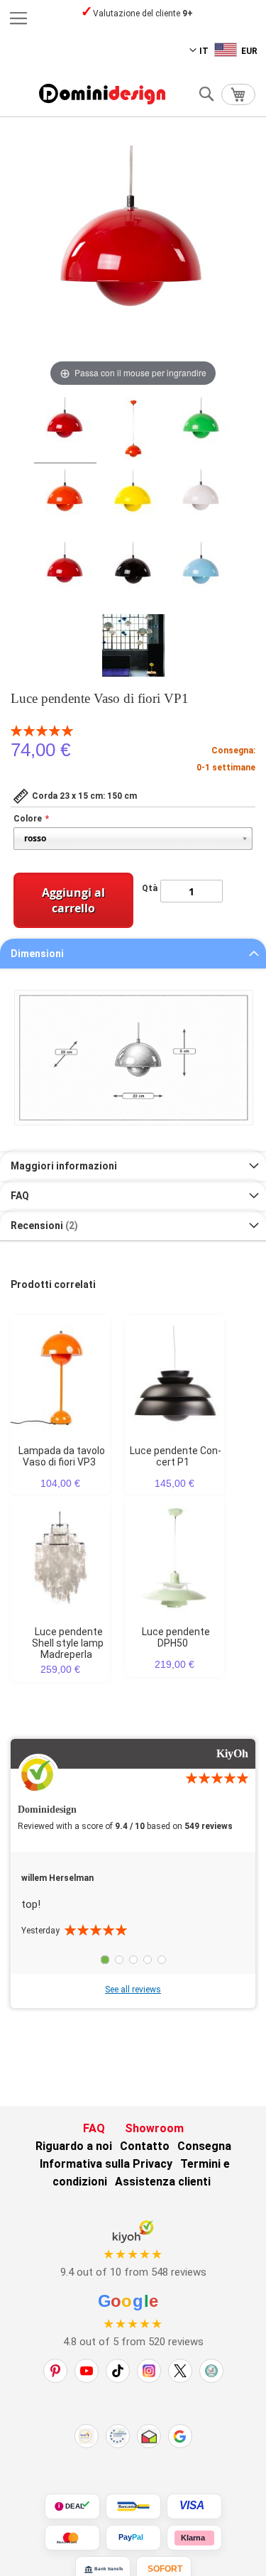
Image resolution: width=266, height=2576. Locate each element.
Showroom (154, 2128)
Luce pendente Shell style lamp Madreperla (68, 1643)
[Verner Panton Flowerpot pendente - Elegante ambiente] (133, 648)
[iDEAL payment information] (72, 2506)
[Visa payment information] (194, 2506)
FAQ (20, 1196)
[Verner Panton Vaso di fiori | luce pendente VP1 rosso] (65, 430)
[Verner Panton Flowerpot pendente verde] (201, 430)
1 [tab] (105, 1960)
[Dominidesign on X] (180, 2371)
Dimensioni (37, 954)
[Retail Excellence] (87, 2436)
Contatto (145, 2146)
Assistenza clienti (163, 2182)
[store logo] (102, 94)
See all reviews (133, 1990)
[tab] (133, 954)
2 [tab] (119, 1960)
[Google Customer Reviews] (180, 2436)
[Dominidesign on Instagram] (149, 2371)
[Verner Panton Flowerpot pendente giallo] (133, 503)
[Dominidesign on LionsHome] (211, 2371)
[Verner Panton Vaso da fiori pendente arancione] (65, 503)
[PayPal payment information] (133, 2538)
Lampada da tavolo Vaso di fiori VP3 (62, 1456)
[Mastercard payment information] (72, 2538)
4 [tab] (148, 1960)
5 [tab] (162, 1960)
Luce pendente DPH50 (176, 1637)
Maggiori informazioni (64, 1166)
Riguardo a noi (74, 2146)
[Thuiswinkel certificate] (149, 2436)
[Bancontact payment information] (133, 2506)
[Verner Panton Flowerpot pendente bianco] (201, 503)
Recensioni (43, 1226)
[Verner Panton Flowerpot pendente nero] (133, 575)
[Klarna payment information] (194, 2538)
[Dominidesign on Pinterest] (55, 2371)
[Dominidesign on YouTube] (87, 2371)
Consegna (204, 2146)
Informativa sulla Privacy (106, 2164)
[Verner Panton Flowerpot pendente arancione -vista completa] (133, 430)
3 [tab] (133, 1960)
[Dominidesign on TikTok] (118, 2371)
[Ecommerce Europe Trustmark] (118, 2436)
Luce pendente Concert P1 (176, 1456)
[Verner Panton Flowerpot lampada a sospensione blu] (201, 575)
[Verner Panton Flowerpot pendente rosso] (65, 575)
